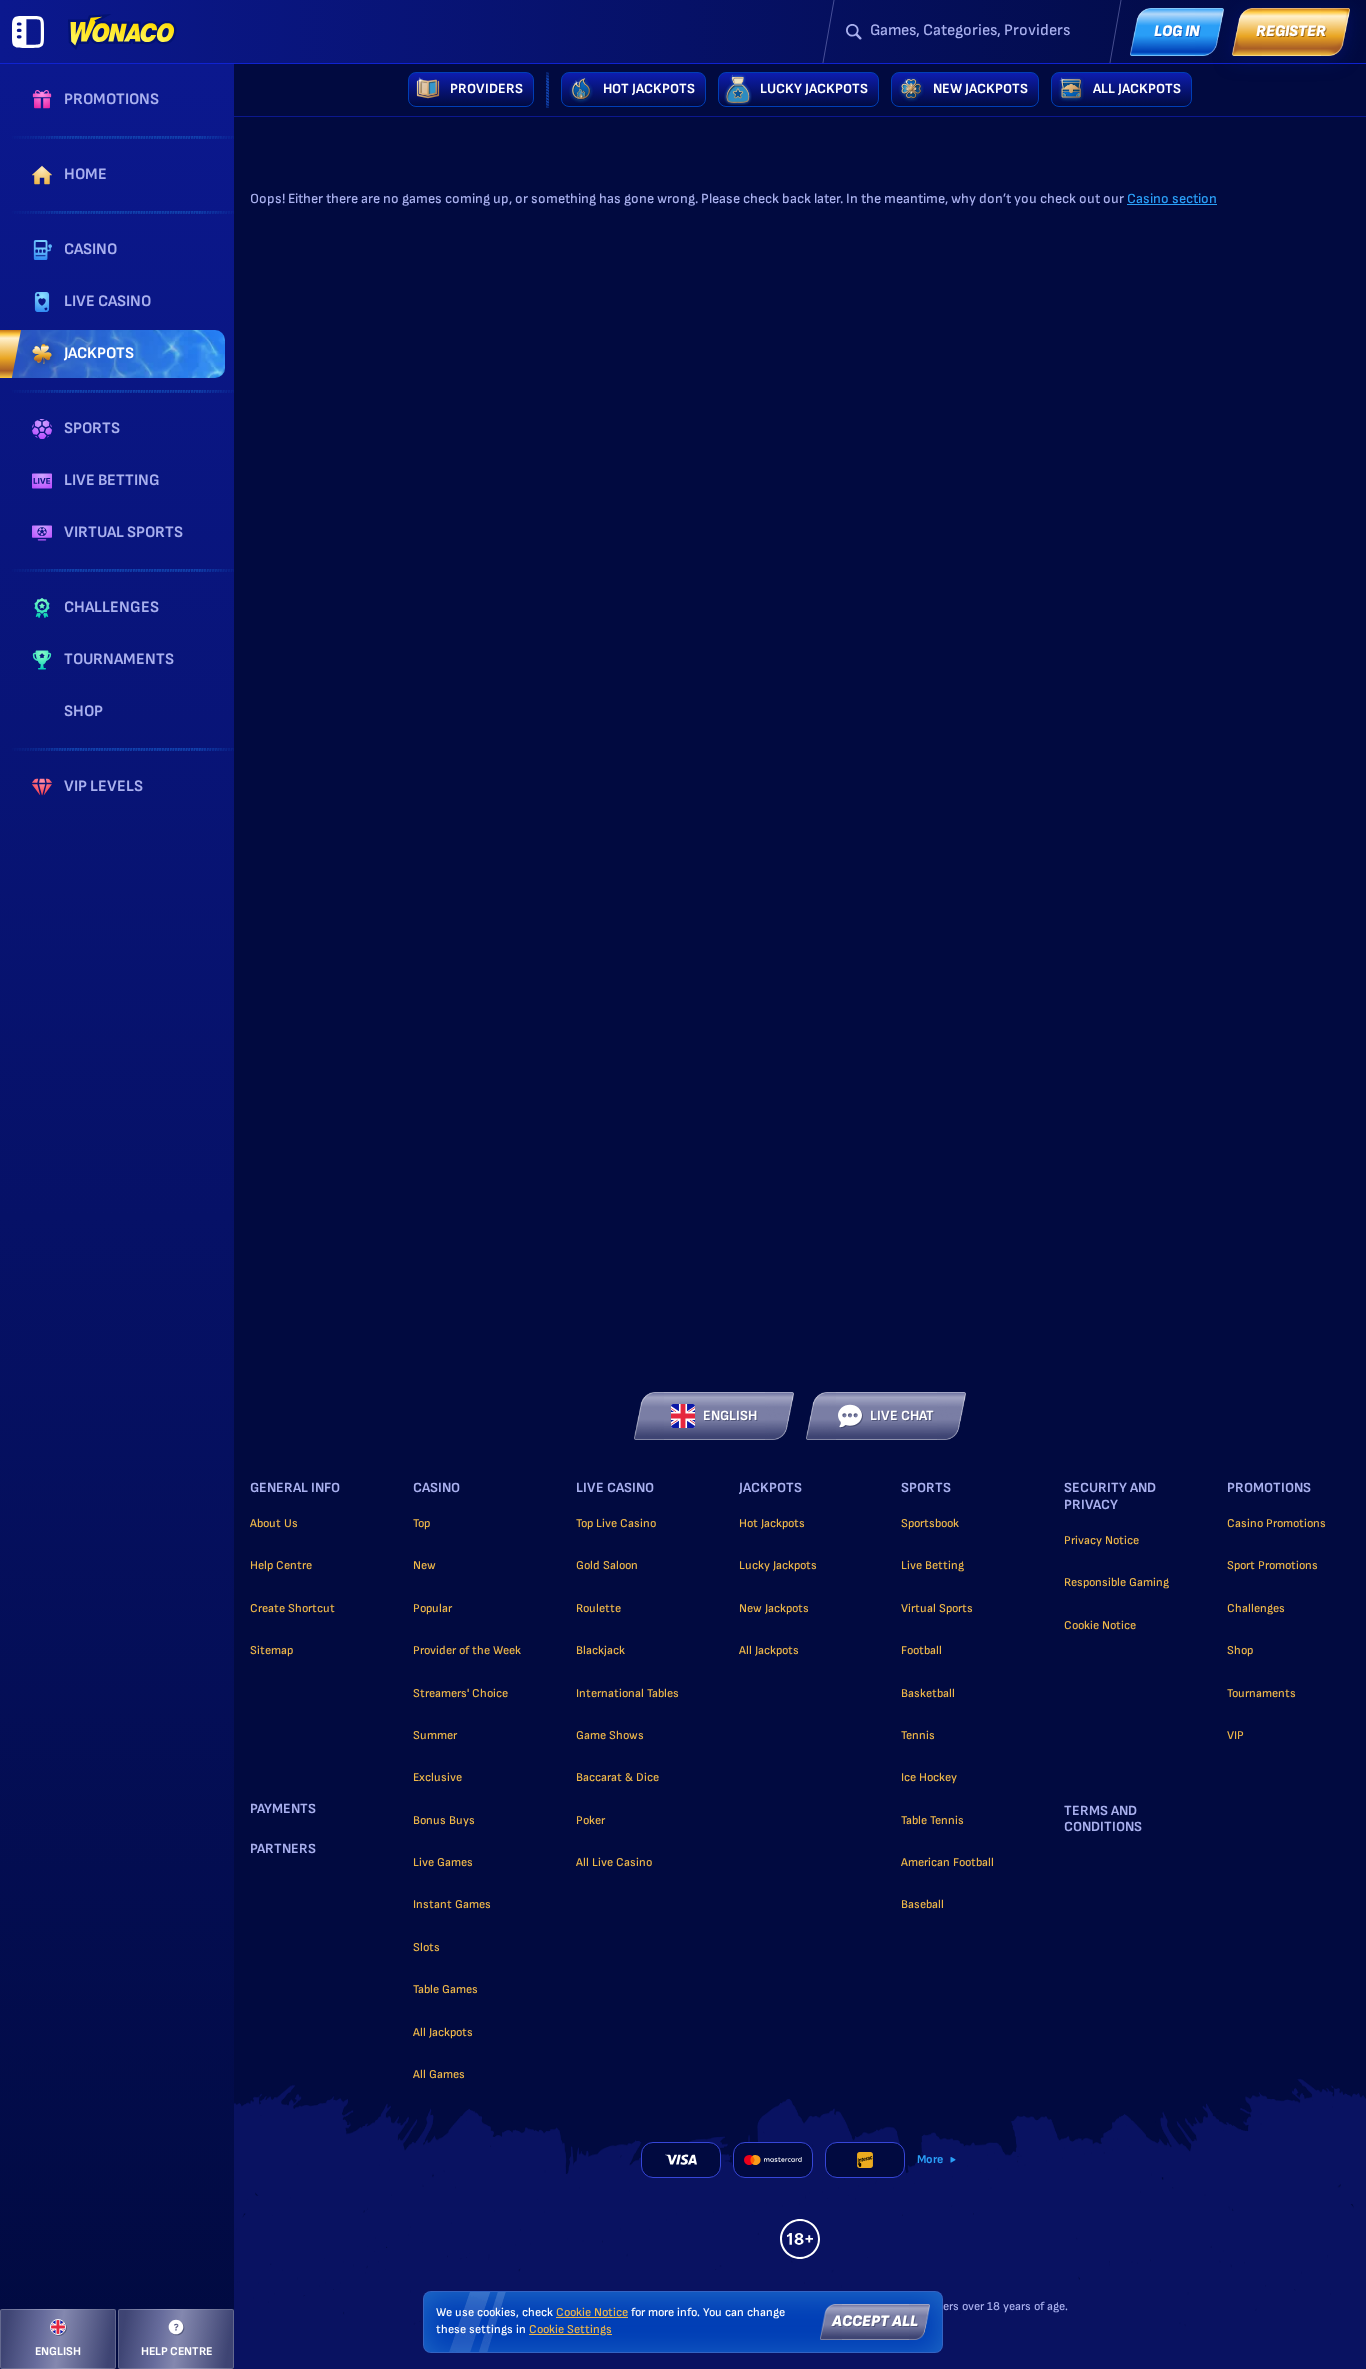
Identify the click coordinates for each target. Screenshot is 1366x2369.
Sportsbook (930, 1523)
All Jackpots (443, 2032)
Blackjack (600, 1650)
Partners (283, 1849)
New (424, 1565)
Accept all (875, 2321)
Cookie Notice (1100, 1625)
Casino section (1172, 198)
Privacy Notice (1101, 1540)
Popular (432, 1608)
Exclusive (437, 1777)
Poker (590, 1820)
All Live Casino (614, 1862)
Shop (1240, 1650)
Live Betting (932, 1565)
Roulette (598, 1608)
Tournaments (1261, 1693)
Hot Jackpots (772, 1523)
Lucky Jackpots (778, 1565)
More (930, 2159)
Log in (1177, 31)
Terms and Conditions (1103, 1819)
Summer (435, 1735)
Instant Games (452, 1904)
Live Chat (902, 1415)
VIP (1235, 1735)
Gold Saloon (607, 1565)
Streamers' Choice (460, 1693)
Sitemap (271, 1650)
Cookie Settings (570, 2330)
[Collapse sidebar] (28, 32)
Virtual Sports (937, 1608)
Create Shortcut (292, 1608)
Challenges (1256, 1608)
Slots (426, 1947)
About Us (274, 1523)
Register (1291, 31)
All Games (439, 2074)
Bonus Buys (444, 1820)
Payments (283, 1809)
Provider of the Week (467, 1650)
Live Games (443, 1862)
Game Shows (610, 1735)
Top (421, 1523)
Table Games (445, 1989)
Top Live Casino (616, 1523)
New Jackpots (774, 1608)
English (730, 1415)
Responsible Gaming (1116, 1582)
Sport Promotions (1272, 1565)
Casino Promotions (1276, 1523)
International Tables (627, 1693)
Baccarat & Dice (617, 1777)
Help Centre (281, 1565)
